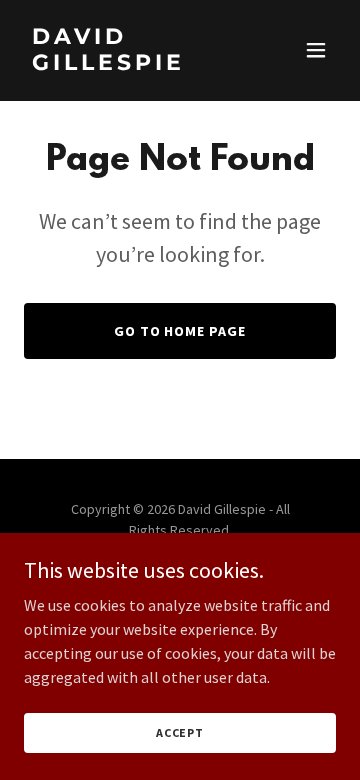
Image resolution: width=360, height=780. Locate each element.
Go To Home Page (180, 331)
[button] (316, 50)
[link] (133, 64)
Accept (180, 732)
